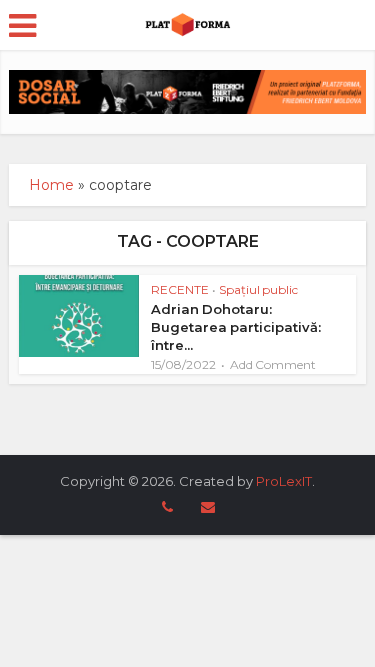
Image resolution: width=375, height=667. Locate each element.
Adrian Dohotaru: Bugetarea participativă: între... (236, 327)
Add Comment (273, 364)
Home (51, 185)
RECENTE (180, 289)
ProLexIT (284, 481)
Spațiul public (258, 289)
